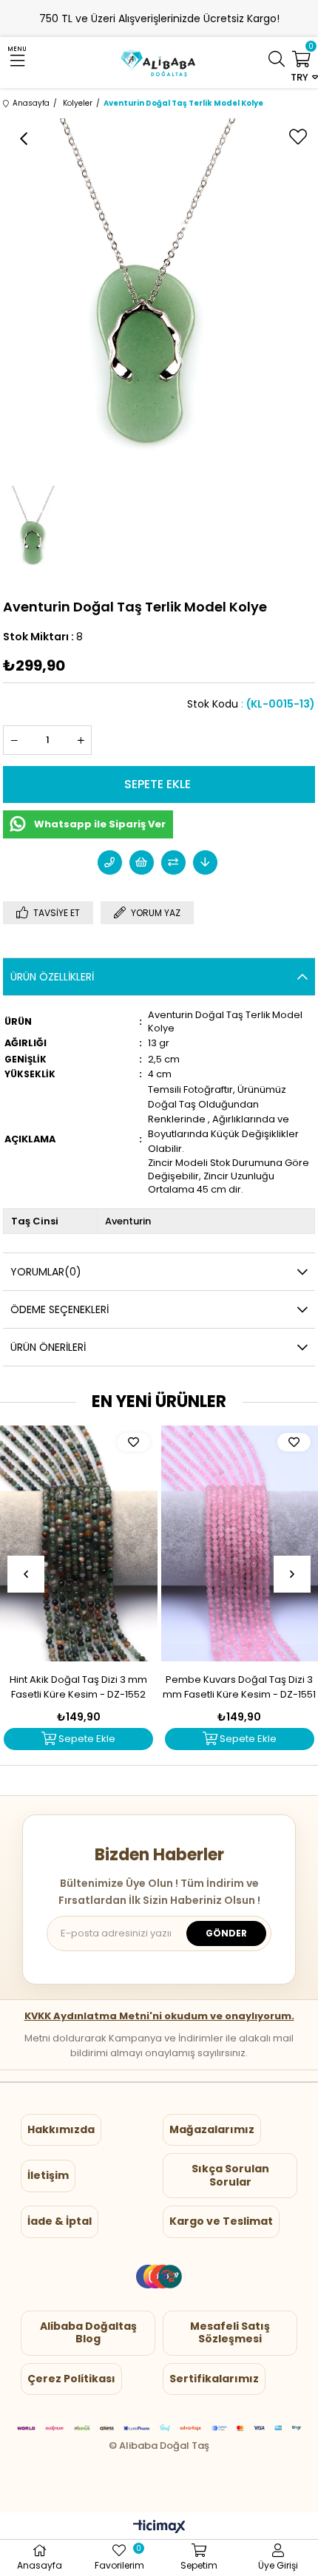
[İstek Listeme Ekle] (142, 862)
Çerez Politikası (71, 2379)
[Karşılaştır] (173, 862)
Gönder (226, 1933)
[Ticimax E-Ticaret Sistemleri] (159, 2528)
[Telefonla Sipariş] (110, 862)
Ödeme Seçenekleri (60, 1309)
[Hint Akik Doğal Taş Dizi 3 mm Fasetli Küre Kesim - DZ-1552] (79, 1543)
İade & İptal (60, 2221)
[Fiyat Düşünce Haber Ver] (205, 862)
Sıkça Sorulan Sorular (230, 2175)
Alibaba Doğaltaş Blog (88, 2333)
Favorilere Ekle (133, 1442)
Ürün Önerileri (48, 1347)
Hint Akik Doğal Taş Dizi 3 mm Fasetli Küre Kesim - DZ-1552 (78, 1687)
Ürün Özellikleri (52, 977)
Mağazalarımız (212, 2129)
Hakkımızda (61, 2129)
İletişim (48, 2175)
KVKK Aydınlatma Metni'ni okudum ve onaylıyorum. (159, 2016)
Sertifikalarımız (214, 2379)
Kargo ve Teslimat (221, 2221)
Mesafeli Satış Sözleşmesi (230, 2333)
